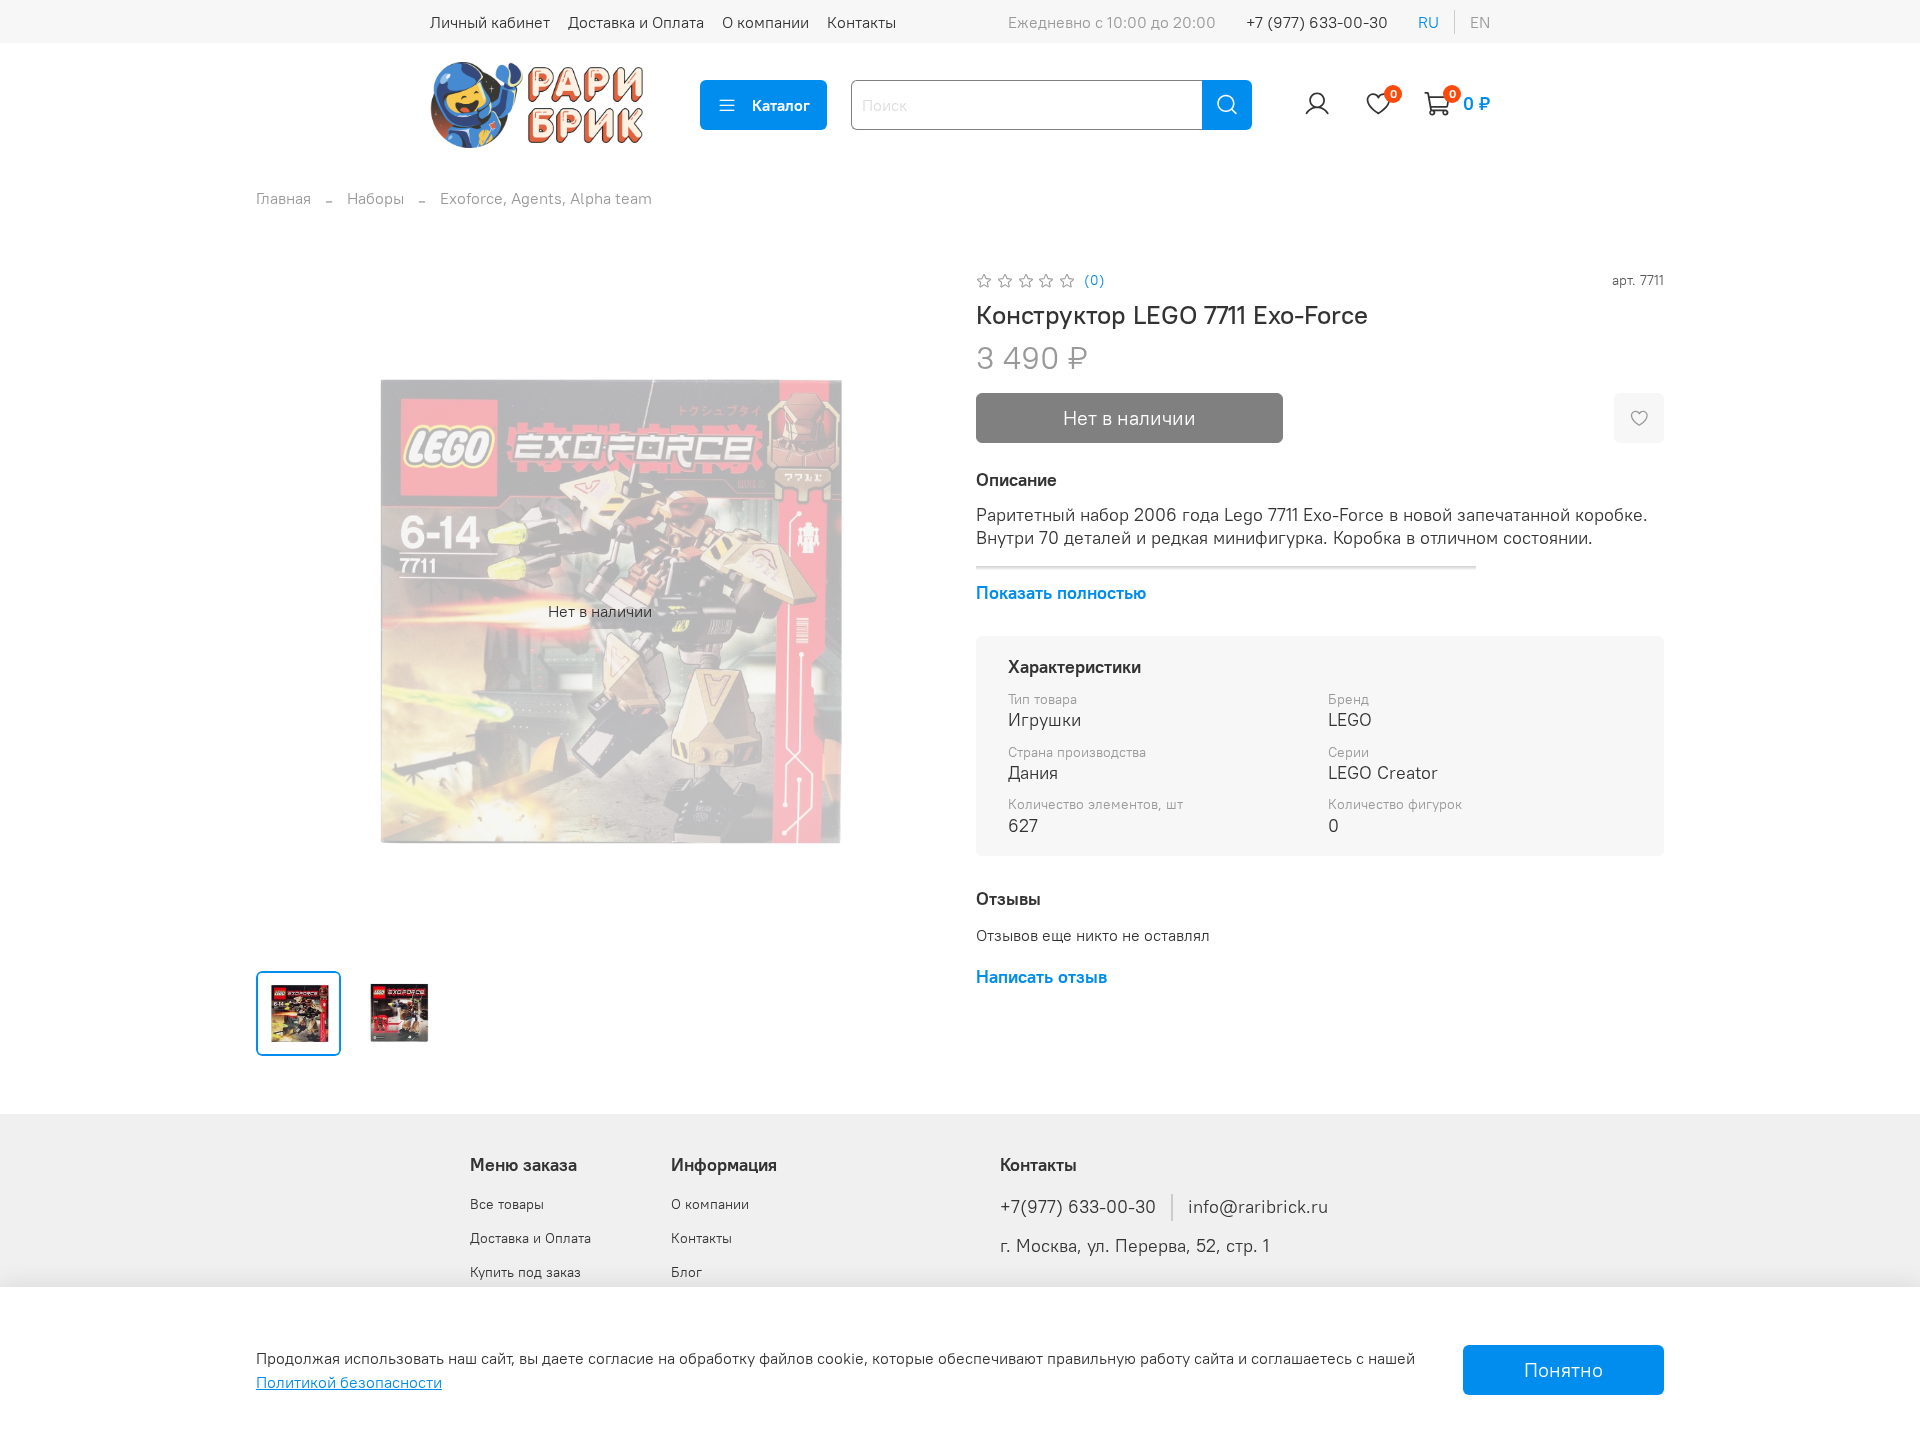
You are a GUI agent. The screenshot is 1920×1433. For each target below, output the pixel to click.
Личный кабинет (490, 22)
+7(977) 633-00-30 (1078, 1207)
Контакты (861, 22)
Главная (283, 198)
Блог (686, 1272)
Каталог (781, 105)
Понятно (1563, 1369)
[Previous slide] (288, 611)
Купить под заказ (525, 1272)
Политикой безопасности (349, 1382)
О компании (765, 22)
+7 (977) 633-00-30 (1317, 22)
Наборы (375, 198)
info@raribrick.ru (1258, 1207)
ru (1428, 22)
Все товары (507, 1204)
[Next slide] (912, 611)
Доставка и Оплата (636, 22)
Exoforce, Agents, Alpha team (546, 198)
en (1480, 22)
